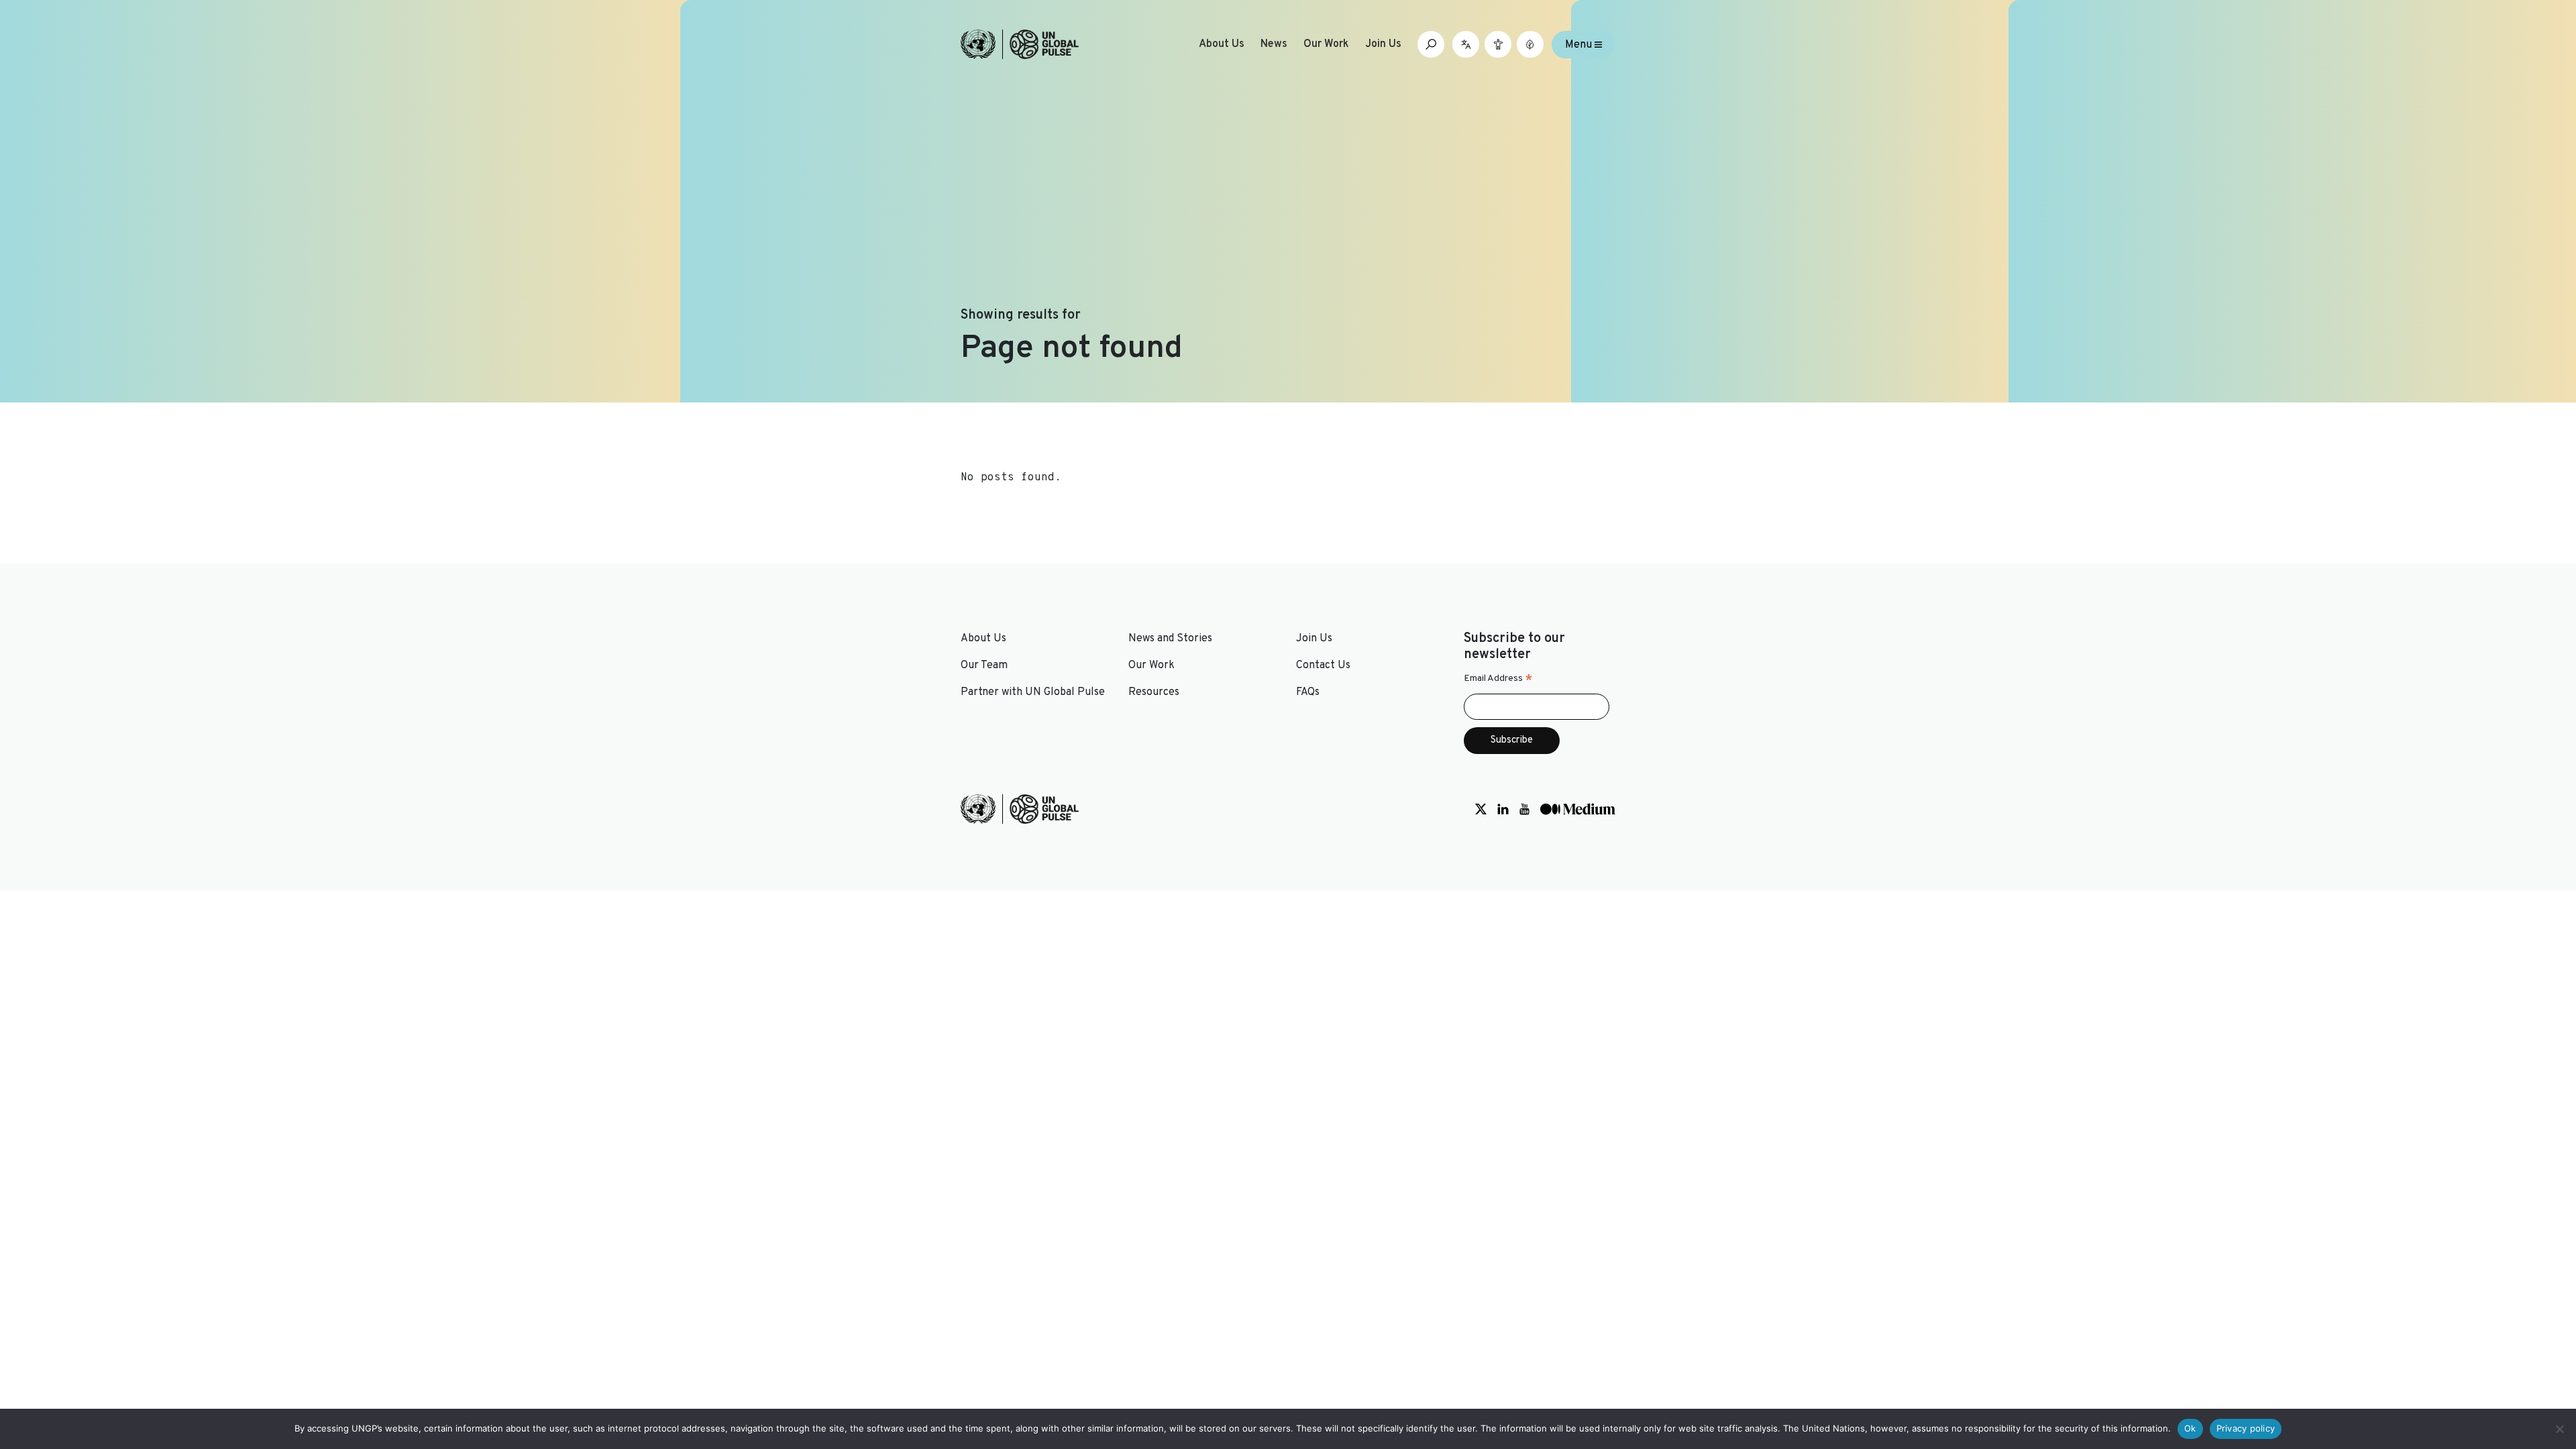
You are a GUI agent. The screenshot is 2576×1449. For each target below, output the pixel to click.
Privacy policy (2246, 1428)
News (1274, 44)
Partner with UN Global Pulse (1033, 692)
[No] (2559, 1429)
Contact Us (1323, 665)
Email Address (1498, 679)
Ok (2190, 1428)
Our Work (1326, 44)
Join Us (1383, 44)
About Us (1222, 44)
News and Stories (1170, 639)
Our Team (984, 665)
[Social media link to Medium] (1578, 809)
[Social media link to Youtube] (1524, 809)
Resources (1154, 692)
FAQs (1308, 692)
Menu (1580, 44)
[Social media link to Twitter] (1481, 809)
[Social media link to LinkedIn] (1503, 809)
